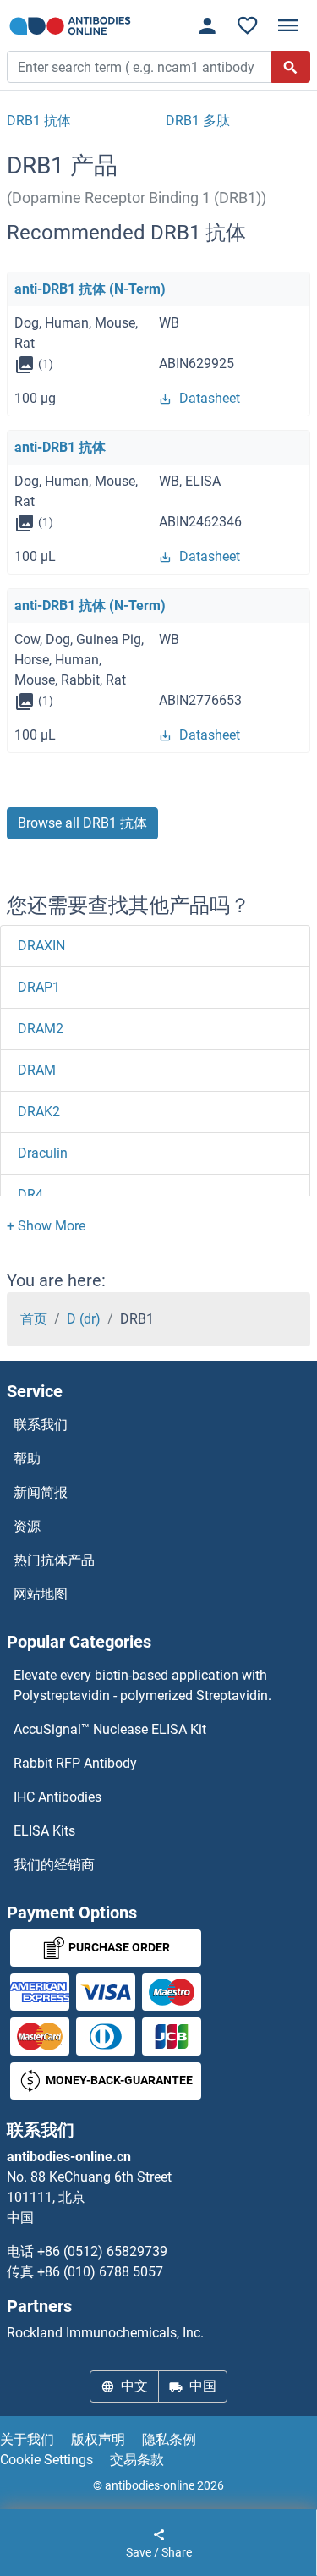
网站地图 (41, 1594)
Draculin (43, 1153)
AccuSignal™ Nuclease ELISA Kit (110, 1729)
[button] (46, 1226)
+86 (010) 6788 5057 (100, 2272)
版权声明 (98, 2439)
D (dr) (84, 1319)
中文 (134, 2386)
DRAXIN (41, 946)
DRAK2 (39, 1112)
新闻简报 (41, 1492)
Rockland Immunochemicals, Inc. (105, 2333)
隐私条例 (169, 2439)
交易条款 (137, 2460)
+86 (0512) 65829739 (102, 2251)
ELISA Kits (44, 1831)
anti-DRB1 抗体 (60, 447)
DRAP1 (39, 987)
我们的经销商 (54, 1865)
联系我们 (41, 1425)
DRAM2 (41, 1029)
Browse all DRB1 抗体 (82, 823)
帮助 (27, 1459)
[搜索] (291, 67)
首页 (34, 1319)
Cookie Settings (46, 2460)
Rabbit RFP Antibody (75, 1763)
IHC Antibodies (57, 1797)
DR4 (30, 1194)
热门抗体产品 (54, 1560)
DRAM (37, 1070)
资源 (27, 1526)
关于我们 (27, 2439)
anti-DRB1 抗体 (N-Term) (90, 289)
